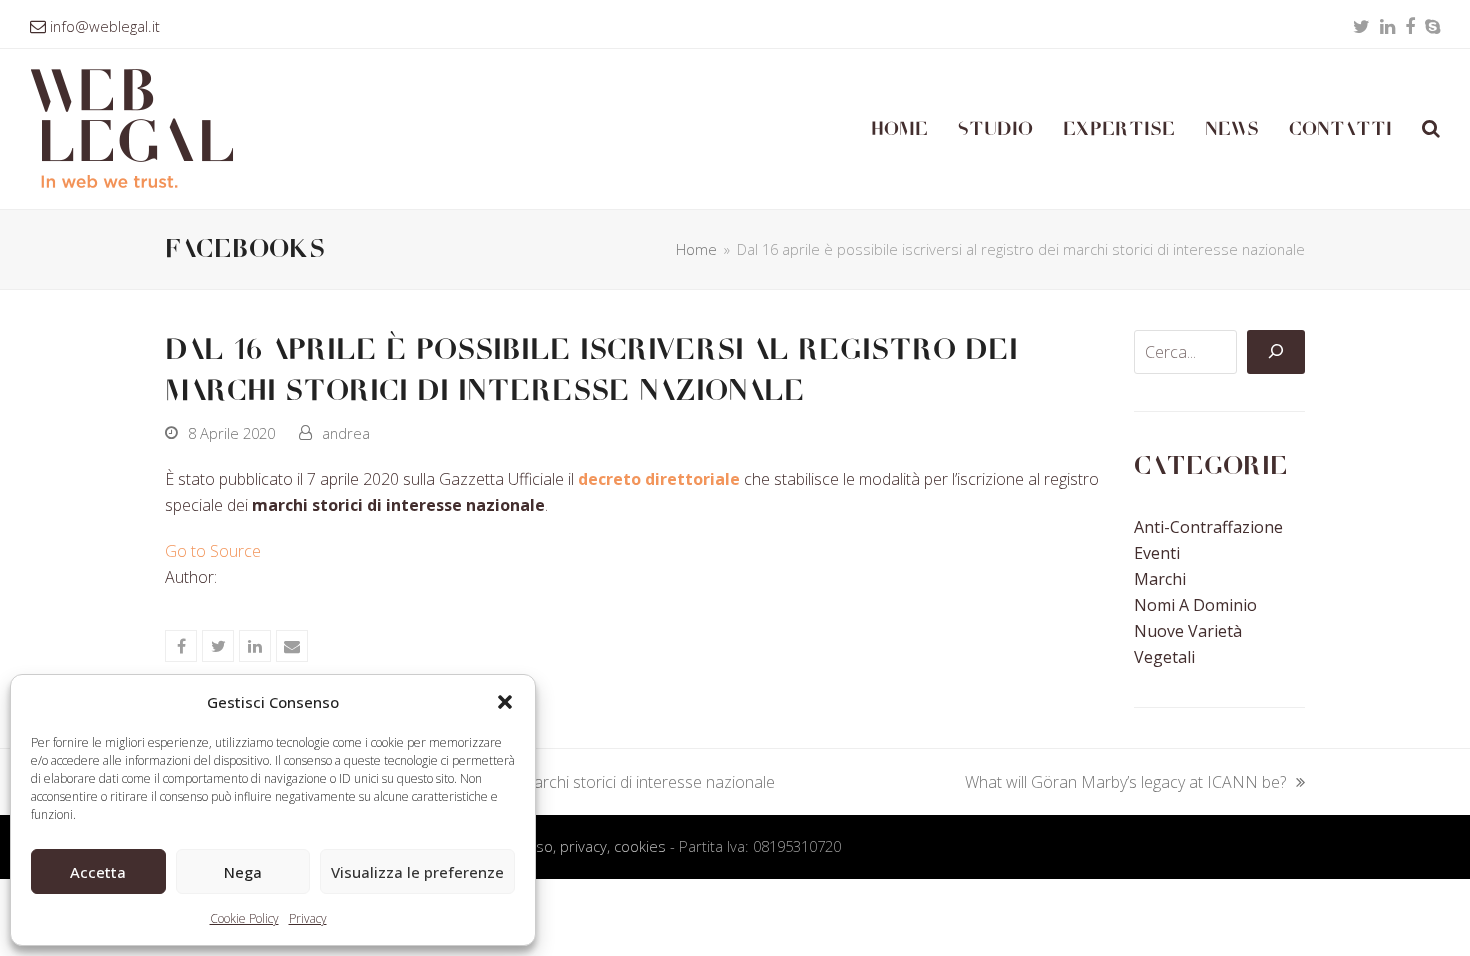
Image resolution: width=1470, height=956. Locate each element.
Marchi (1160, 579)
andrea (346, 433)
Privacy (308, 918)
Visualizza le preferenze (417, 872)
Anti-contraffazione (1208, 527)
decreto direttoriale (661, 479)
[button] (505, 702)
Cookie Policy (244, 918)
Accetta (98, 872)
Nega (243, 872)
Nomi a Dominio (1195, 605)
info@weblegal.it (105, 26)
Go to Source (213, 551)
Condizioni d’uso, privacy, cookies (555, 846)
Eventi (1157, 553)
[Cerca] (1276, 352)
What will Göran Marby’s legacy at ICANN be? (1125, 783)
